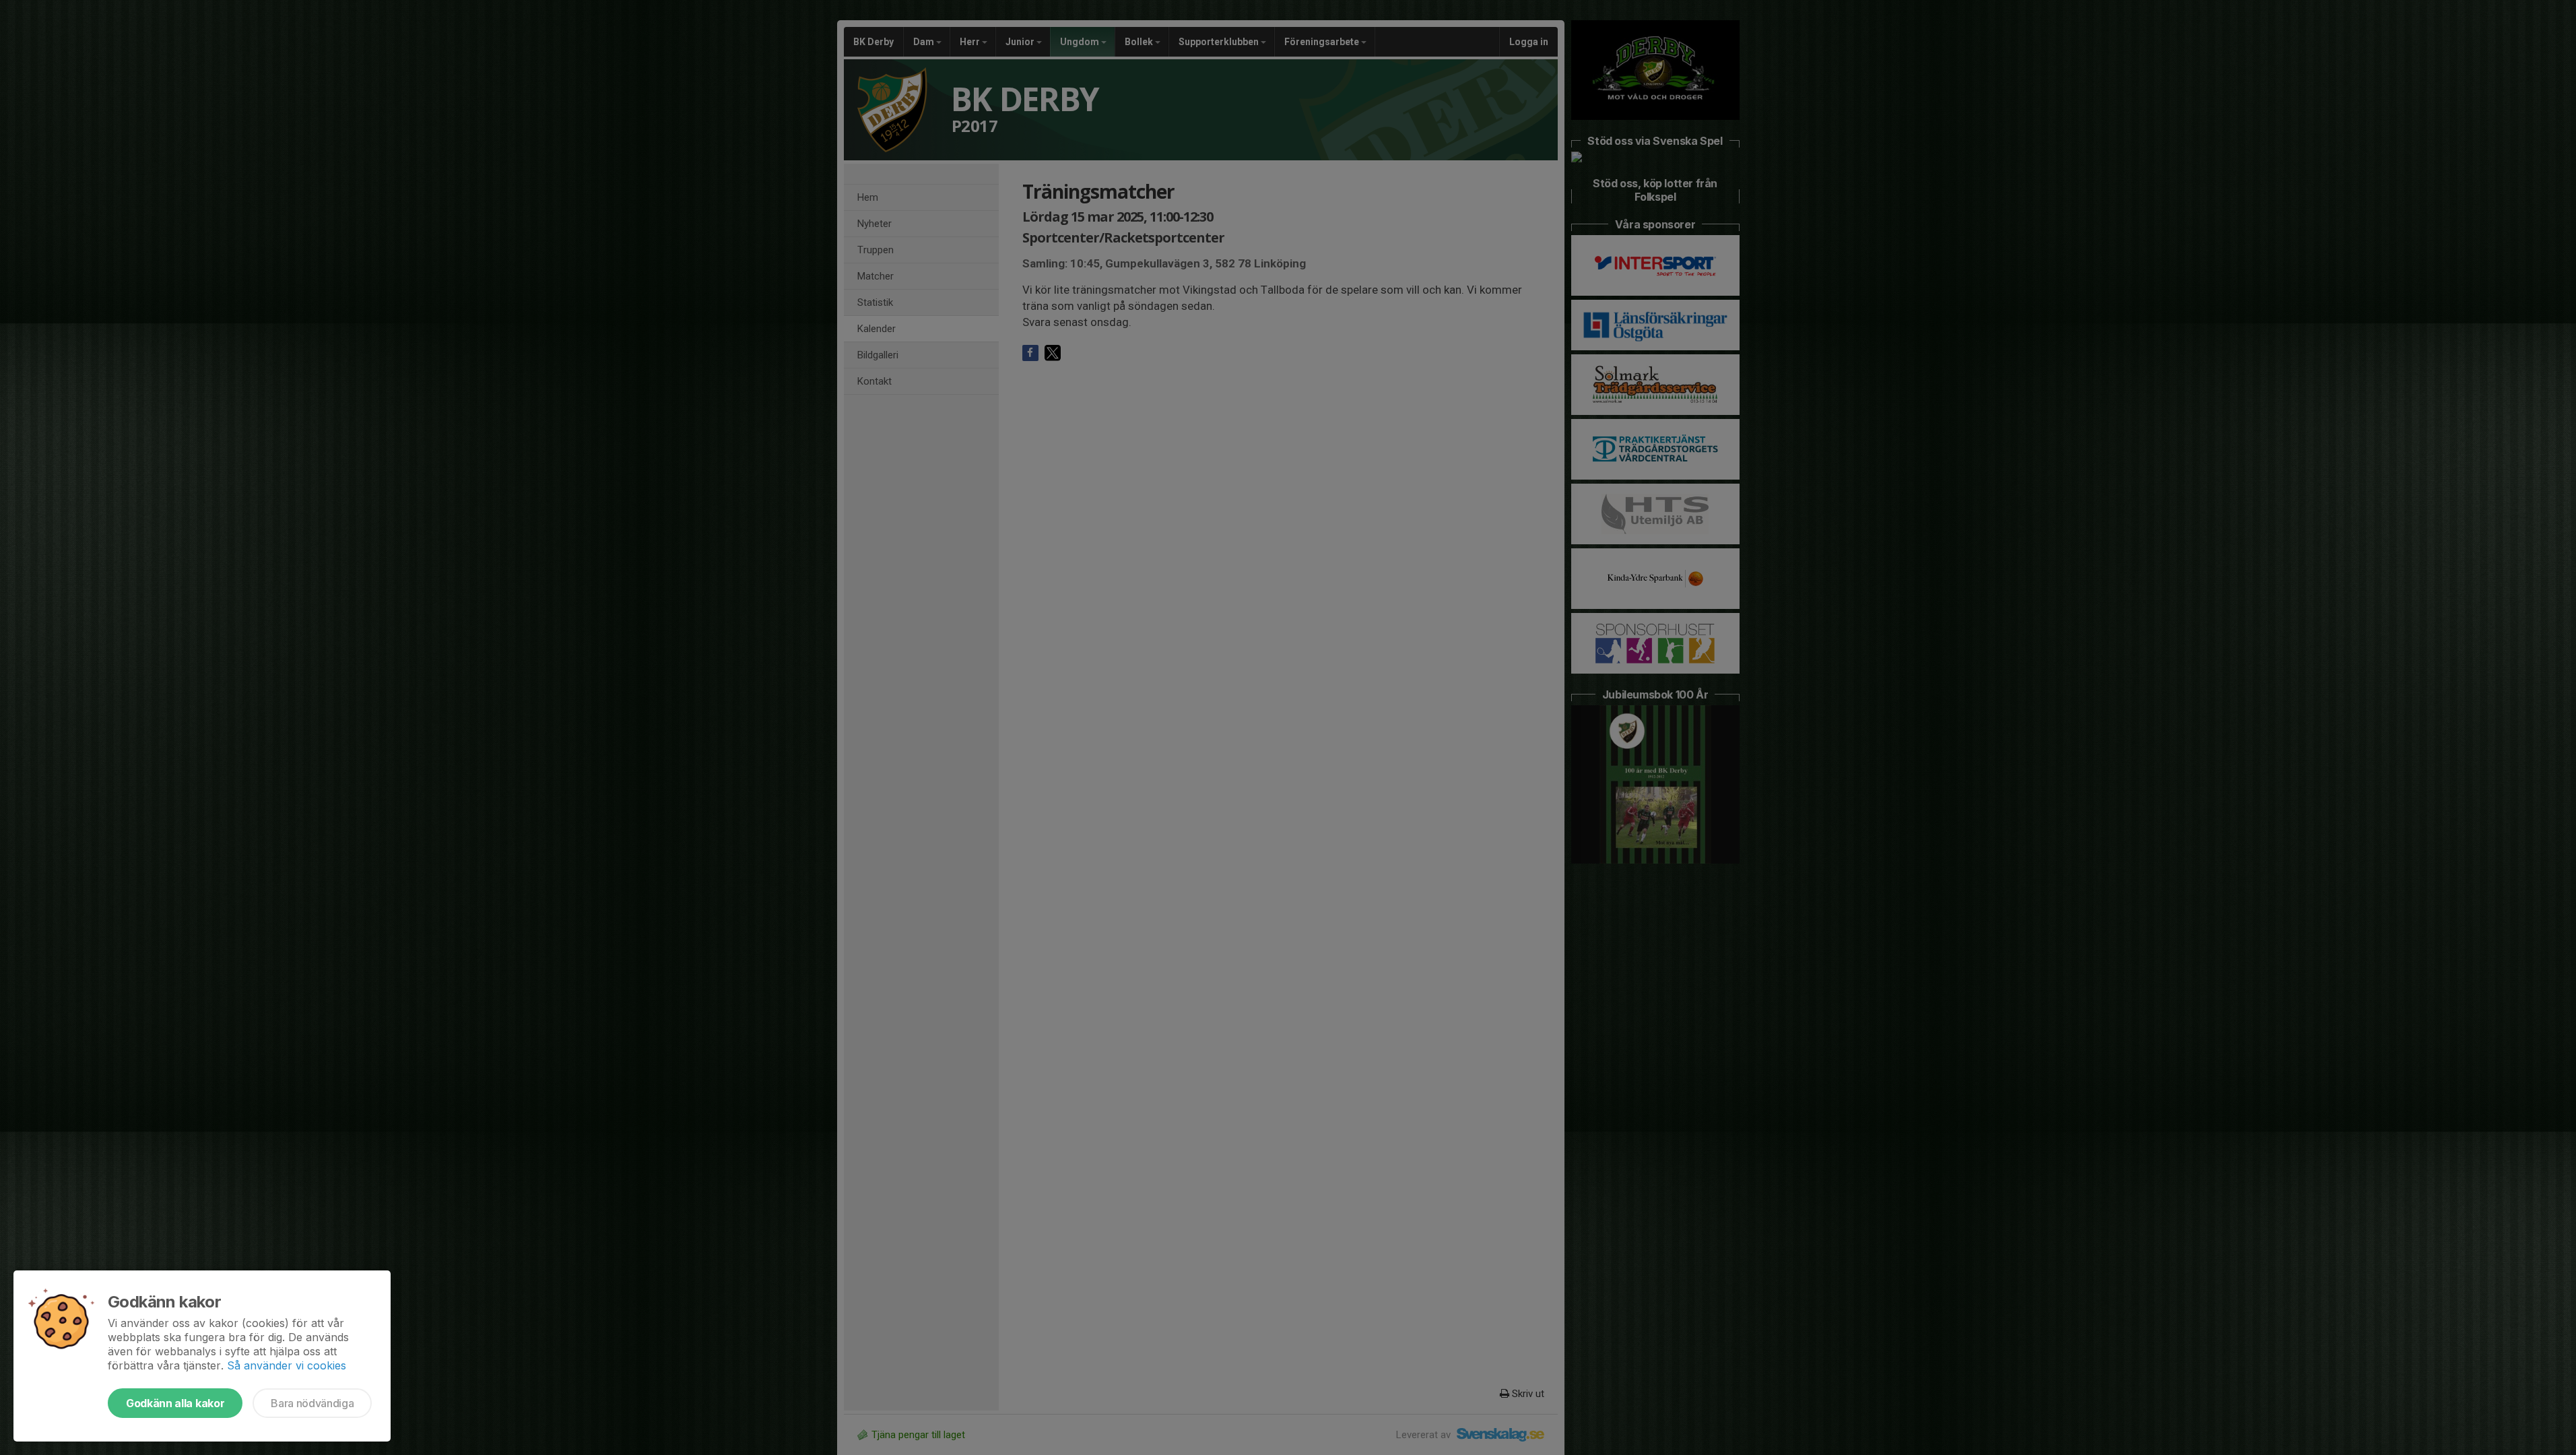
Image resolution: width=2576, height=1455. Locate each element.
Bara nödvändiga (312, 1403)
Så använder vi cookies (287, 1365)
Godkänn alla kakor (175, 1403)
